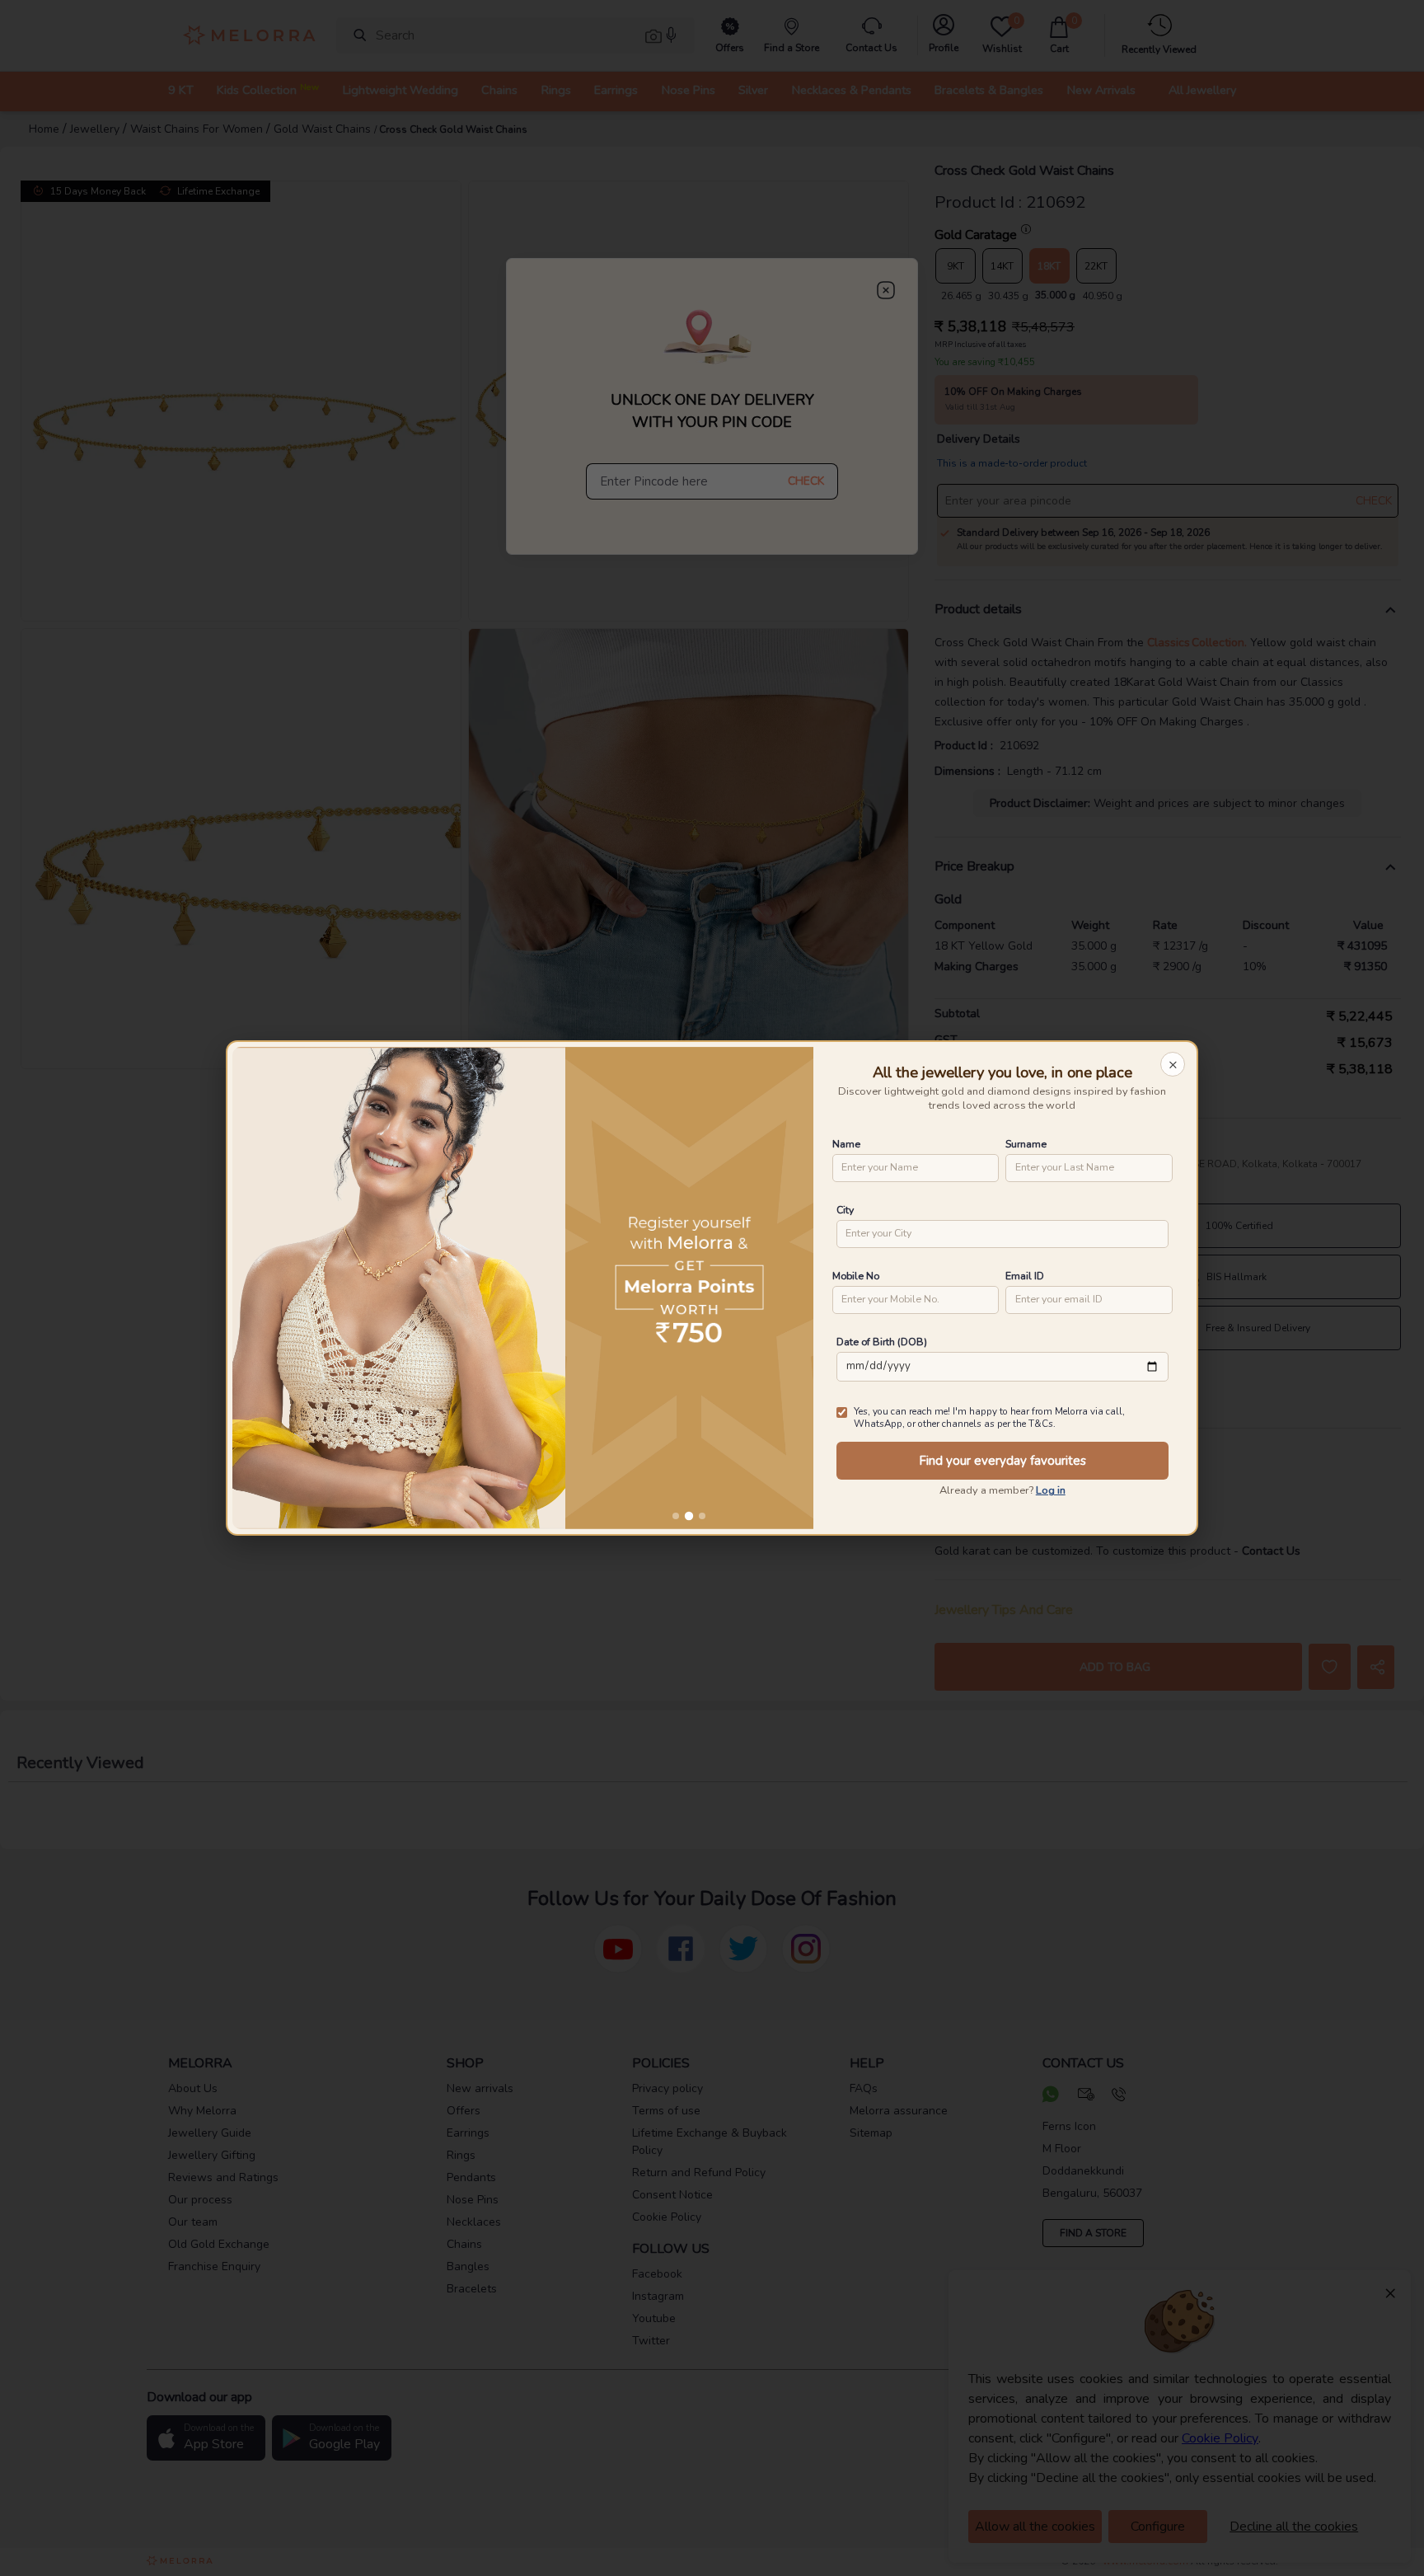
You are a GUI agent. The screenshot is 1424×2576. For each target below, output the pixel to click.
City (845, 1210)
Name (846, 1144)
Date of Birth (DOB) (882, 1342)
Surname (1026, 1144)
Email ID (1025, 1276)
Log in (1051, 1490)
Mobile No (856, 1276)
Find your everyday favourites (1002, 1461)
